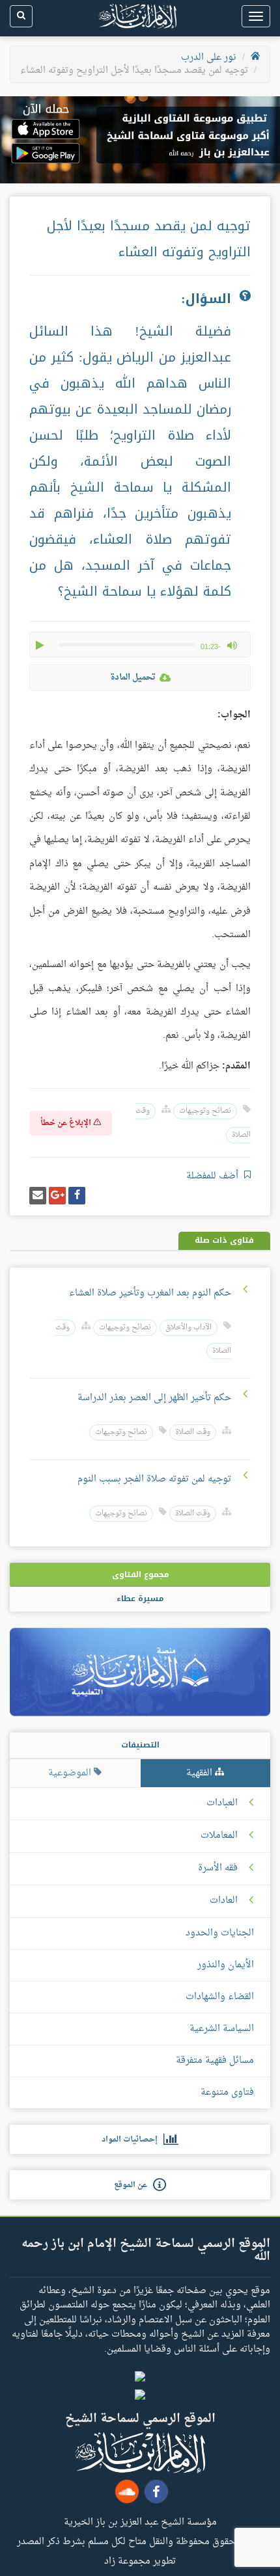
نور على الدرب (209, 58)
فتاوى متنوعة (227, 2092)
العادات (224, 1901)
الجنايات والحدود (220, 1933)
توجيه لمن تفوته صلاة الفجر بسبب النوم (154, 1479)
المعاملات (219, 1836)
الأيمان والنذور (226, 1965)
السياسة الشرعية (222, 2029)
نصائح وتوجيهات (205, 1111)
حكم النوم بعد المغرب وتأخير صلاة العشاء (150, 1293)
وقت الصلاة (193, 1432)
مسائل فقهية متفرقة (215, 2061)
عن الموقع (133, 2185)
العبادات (222, 1803)
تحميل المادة (133, 677)
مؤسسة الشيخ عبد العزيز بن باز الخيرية (140, 2521)
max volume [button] (232, 645)
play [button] (41, 645)
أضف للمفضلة (214, 1176)
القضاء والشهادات (220, 1997)
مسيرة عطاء (140, 1599)
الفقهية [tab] (201, 1773)
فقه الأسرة (218, 1868)
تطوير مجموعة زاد (140, 2560)
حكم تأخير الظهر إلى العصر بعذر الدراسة (154, 1398)
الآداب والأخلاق (189, 1328)
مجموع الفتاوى (140, 1574)
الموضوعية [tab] (71, 1773)
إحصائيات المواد (133, 2140)
